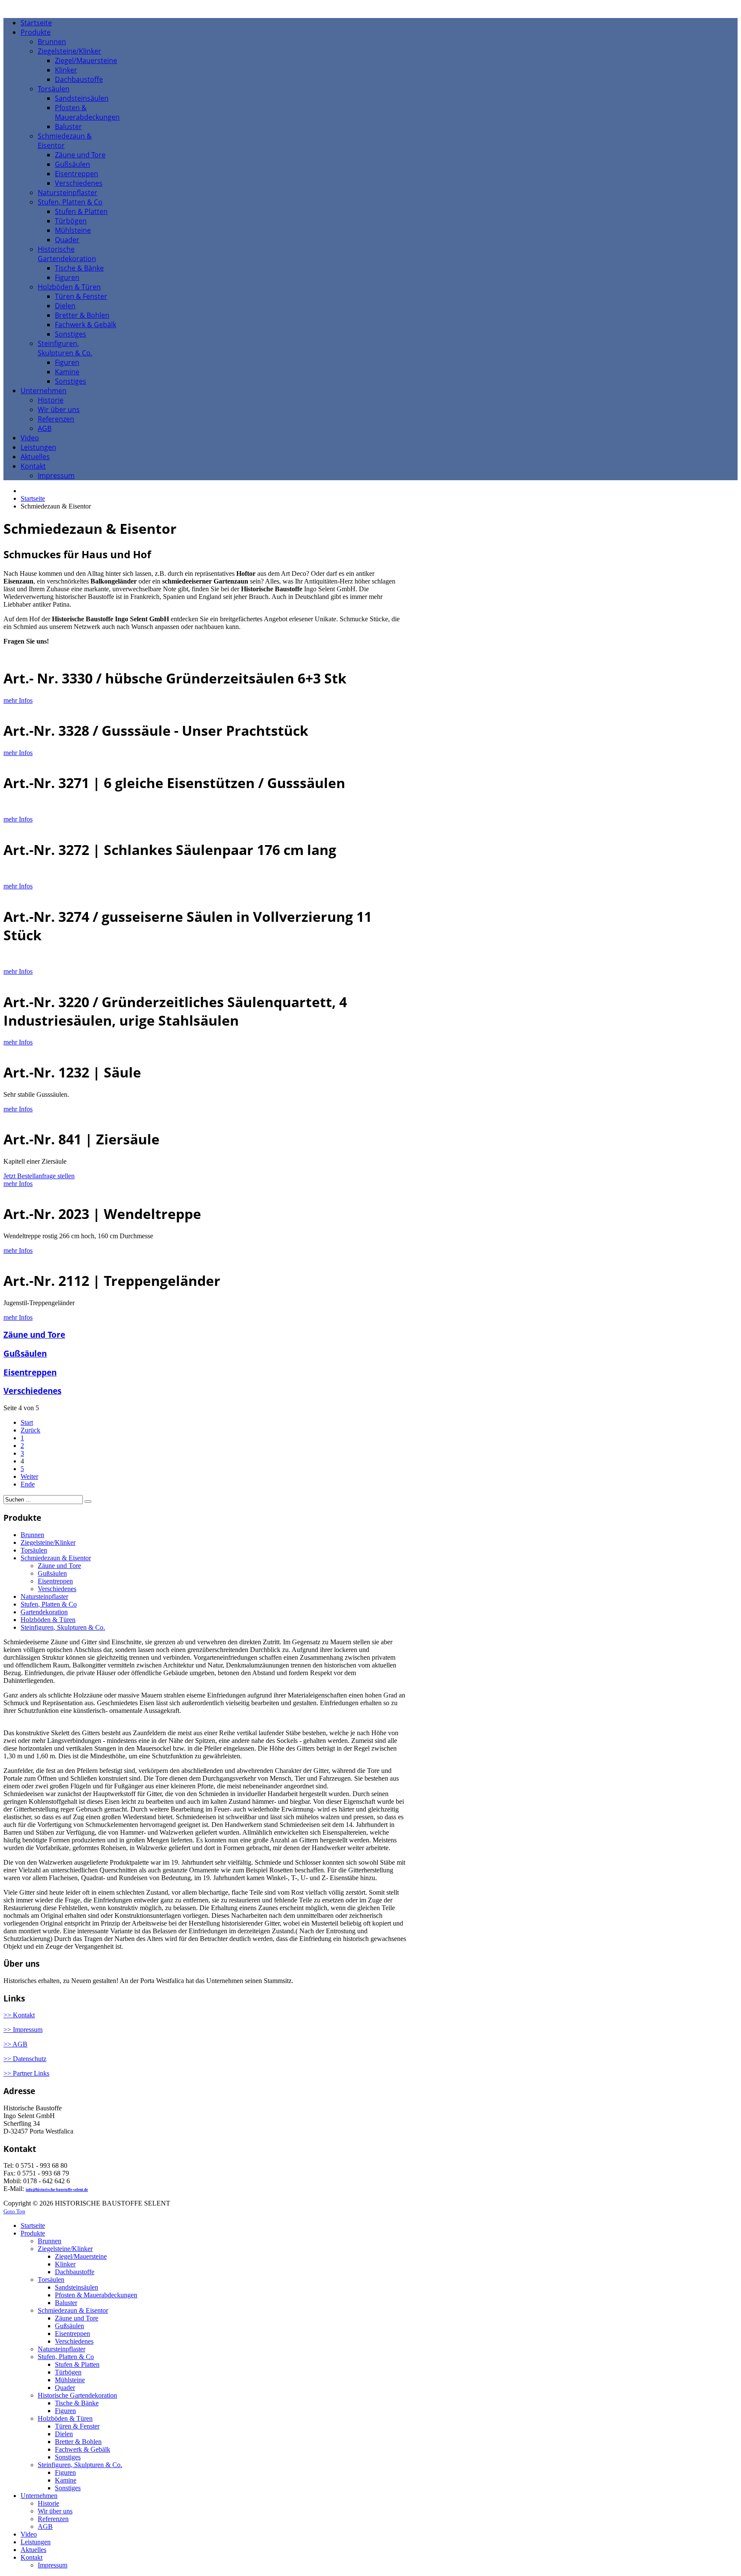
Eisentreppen (30, 1372)
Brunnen (32, 1535)
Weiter (29, 1476)
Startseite (33, 498)
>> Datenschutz (25, 2059)
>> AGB (15, 2044)
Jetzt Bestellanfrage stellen (39, 1176)
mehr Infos (18, 700)
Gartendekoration (44, 1612)
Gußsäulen (25, 1353)
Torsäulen (34, 1550)
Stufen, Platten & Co (49, 1604)
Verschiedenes (32, 1391)
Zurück (30, 1430)
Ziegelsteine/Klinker (48, 1542)
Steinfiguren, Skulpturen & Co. (63, 1627)
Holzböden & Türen (48, 1620)
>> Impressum (23, 2030)
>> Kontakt (19, 2015)
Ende (28, 1484)
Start (27, 1422)
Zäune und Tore (34, 1335)
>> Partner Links (26, 2073)
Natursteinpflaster (44, 1596)
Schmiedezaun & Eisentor (56, 1558)
